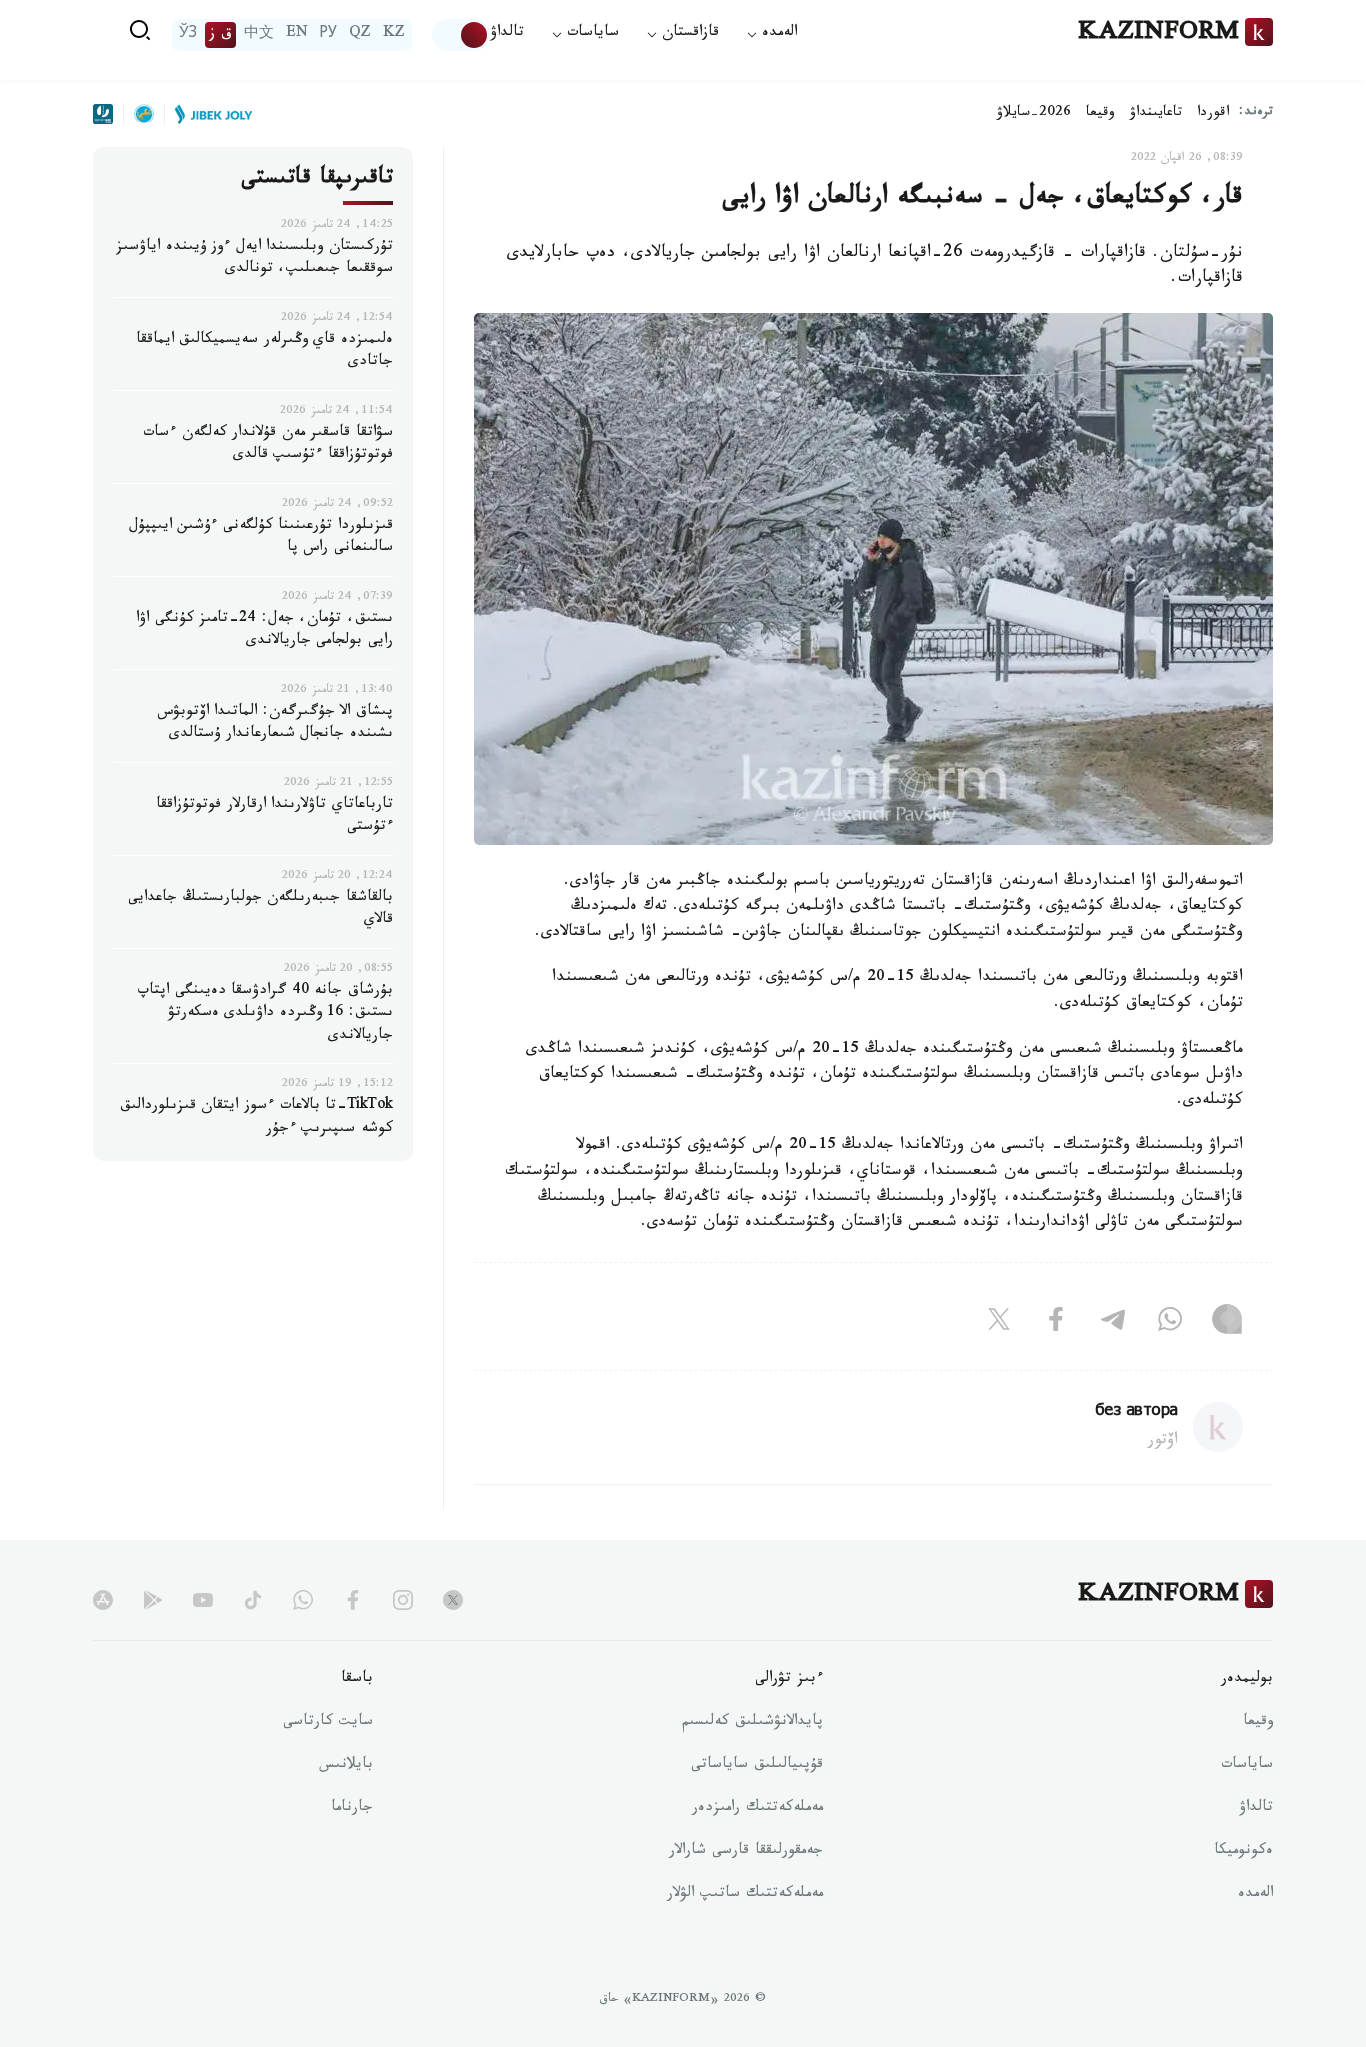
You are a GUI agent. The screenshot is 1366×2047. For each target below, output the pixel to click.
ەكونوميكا (1243, 1852)
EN (297, 35)
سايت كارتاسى (328, 1723)
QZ (360, 35)
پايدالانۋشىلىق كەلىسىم (752, 1723)
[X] (999, 1324)
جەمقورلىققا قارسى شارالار (746, 1852)
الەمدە (1255, 1895)
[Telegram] (1113, 1324)
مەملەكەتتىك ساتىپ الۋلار (745, 1895)
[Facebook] (1056, 1324)
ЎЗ (188, 35)
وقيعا (1100, 114)
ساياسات (1247, 1766)
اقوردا (1213, 114)
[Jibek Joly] (208, 114)
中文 (259, 35)
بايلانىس (346, 1766)
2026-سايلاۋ (1034, 114)
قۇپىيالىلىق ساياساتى (757, 1766)
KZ (394, 35)
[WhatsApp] (1170, 1324)
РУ (328, 35)
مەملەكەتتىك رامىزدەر (757, 1809)
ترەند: (1256, 113)
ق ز (220, 35)
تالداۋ (507, 34)
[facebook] (353, 1600)
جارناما (352, 1809)
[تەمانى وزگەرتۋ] (461, 35)
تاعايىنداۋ (1156, 114)
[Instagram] (1227, 1324)
